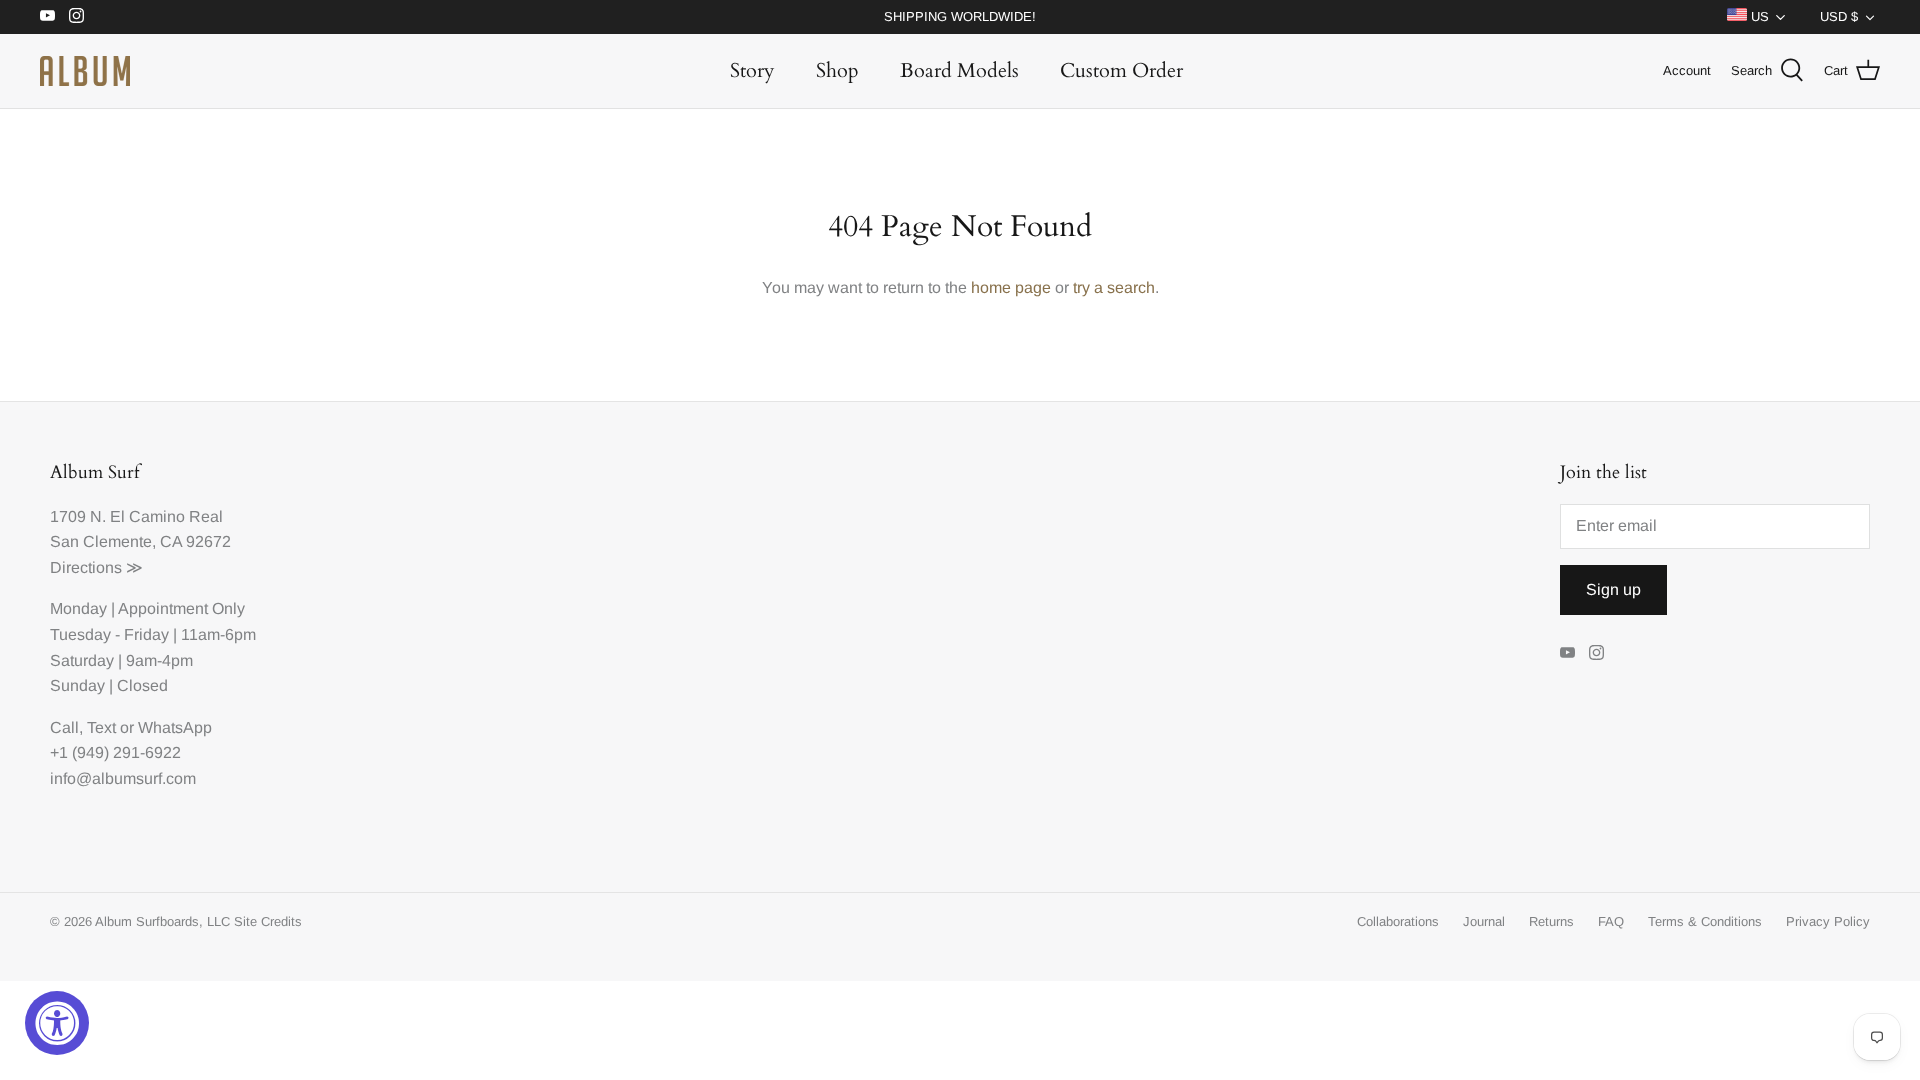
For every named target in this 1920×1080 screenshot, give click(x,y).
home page (1011, 287)
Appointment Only (181, 608)
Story (752, 70)
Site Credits (268, 921)
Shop (837, 70)
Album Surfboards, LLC (162, 921)
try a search (1114, 287)
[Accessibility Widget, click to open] (57, 1023)
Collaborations (1398, 921)
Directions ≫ (96, 567)
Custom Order (1121, 70)
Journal (1484, 921)
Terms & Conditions (1705, 921)
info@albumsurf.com (123, 778)
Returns (1551, 921)
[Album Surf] (85, 71)
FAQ (1611, 921)
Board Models (959, 70)
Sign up (1613, 589)
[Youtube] (47, 15)
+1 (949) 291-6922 (115, 752)
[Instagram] (76, 15)
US (1758, 16)
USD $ (1839, 16)
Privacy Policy (1828, 921)
